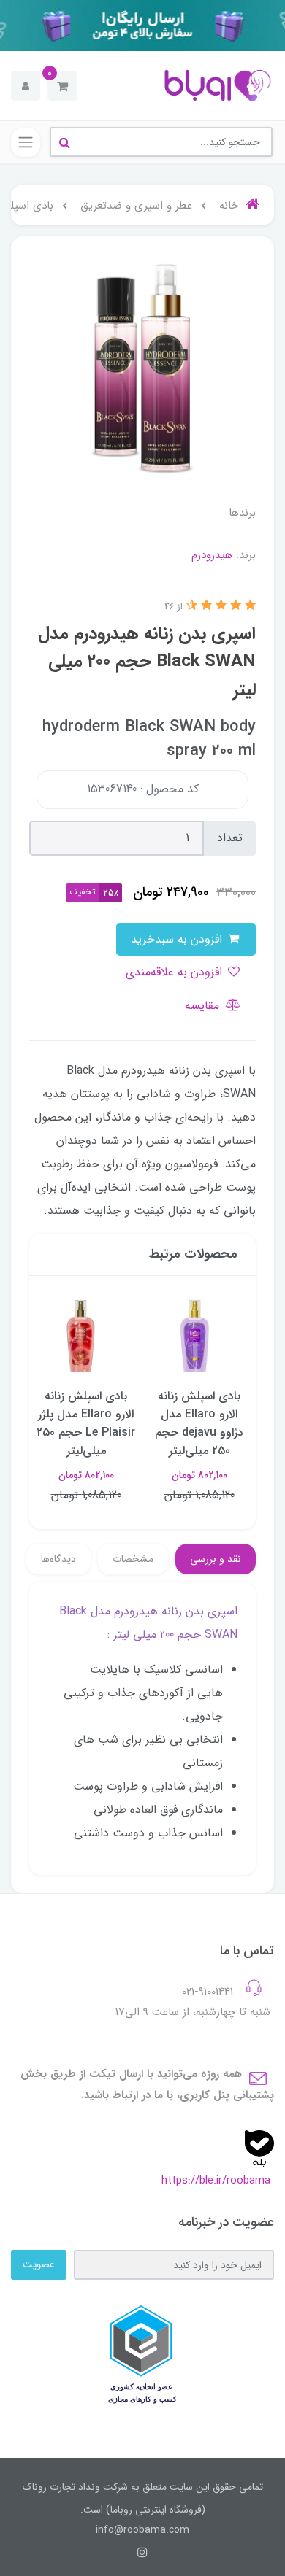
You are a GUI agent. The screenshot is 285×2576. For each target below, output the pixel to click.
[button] (62, 86)
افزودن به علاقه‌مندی (176, 972)
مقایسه (204, 1006)
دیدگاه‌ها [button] (58, 1559)
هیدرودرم (212, 555)
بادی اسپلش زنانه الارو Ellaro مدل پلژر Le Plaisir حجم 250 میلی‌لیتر (86, 1423)
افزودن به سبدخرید (178, 939)
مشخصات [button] (133, 1559)
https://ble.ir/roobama (216, 2181)
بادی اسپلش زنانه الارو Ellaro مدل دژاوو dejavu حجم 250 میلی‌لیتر (199, 1423)
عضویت (39, 2264)
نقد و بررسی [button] (216, 1559)
